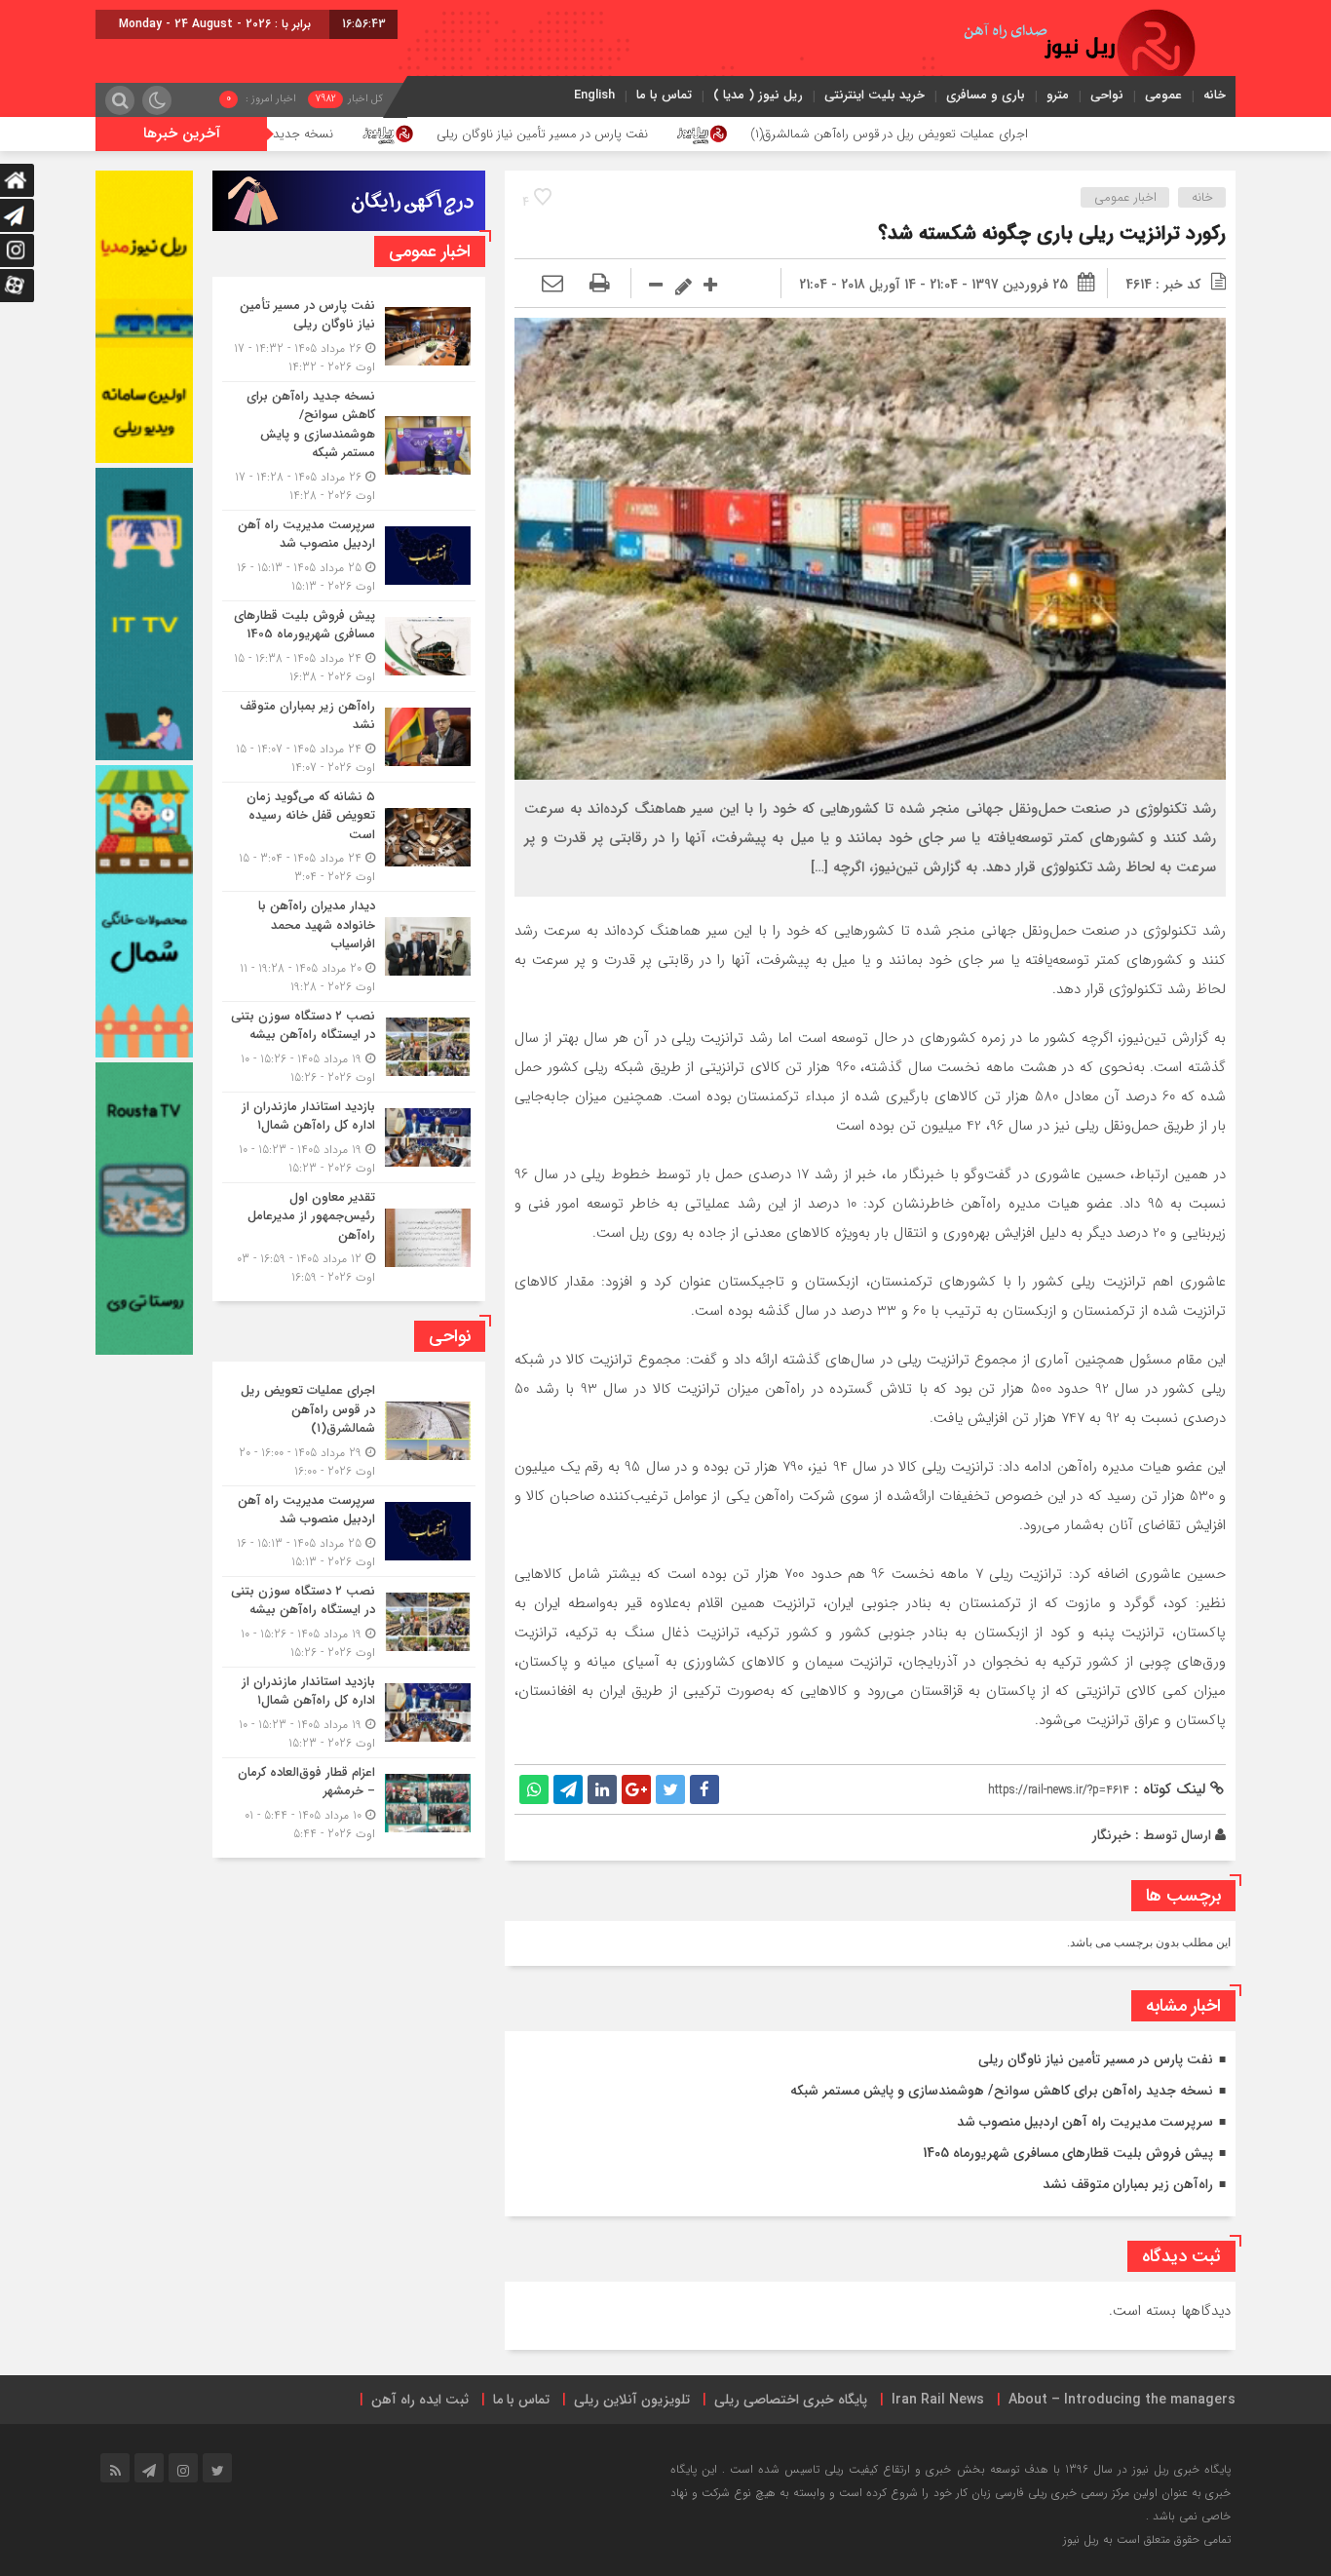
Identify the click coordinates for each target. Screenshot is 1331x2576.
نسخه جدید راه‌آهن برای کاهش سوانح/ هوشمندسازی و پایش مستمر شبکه (306, 134)
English (594, 95)
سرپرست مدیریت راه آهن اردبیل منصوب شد (1085, 2122)
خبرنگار (1112, 1835)
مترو (1058, 95)
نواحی (1107, 95)
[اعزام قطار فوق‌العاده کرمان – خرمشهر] (349, 1801)
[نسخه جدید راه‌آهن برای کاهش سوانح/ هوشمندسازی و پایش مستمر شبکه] (349, 446)
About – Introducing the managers (1122, 2400)
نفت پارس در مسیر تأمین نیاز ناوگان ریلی (709, 134)
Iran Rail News (938, 2400)
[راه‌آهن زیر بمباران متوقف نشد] (349, 737)
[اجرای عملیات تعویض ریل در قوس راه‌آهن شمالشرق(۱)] (349, 1431)
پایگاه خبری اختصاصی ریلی (791, 2400)
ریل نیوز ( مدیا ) (758, 95)
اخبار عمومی (1125, 197)
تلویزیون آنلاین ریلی (632, 2400)
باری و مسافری (986, 95)
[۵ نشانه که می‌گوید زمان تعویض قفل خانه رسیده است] (349, 837)
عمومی (1163, 95)
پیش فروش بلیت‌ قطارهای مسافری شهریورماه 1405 (1068, 2153)
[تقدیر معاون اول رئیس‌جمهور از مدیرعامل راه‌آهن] (349, 1235)
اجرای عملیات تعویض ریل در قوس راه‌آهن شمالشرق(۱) (1056, 134)
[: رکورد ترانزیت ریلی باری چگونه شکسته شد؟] (552, 285)
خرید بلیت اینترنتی (875, 95)
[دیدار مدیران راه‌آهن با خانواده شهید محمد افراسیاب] (349, 946)
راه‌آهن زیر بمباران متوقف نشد (1128, 2184)
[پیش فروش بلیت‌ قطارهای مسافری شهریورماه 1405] (349, 646)
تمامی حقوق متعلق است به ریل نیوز (1147, 2539)
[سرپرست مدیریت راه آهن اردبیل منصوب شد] (349, 556)
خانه (1215, 95)
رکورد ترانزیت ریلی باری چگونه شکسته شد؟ (1052, 233)
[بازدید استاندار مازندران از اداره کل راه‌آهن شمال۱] (349, 1137)
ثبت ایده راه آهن (420, 2400)
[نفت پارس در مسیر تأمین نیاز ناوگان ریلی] (349, 336)
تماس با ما (664, 95)
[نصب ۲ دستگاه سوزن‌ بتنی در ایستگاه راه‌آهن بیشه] (349, 1047)
